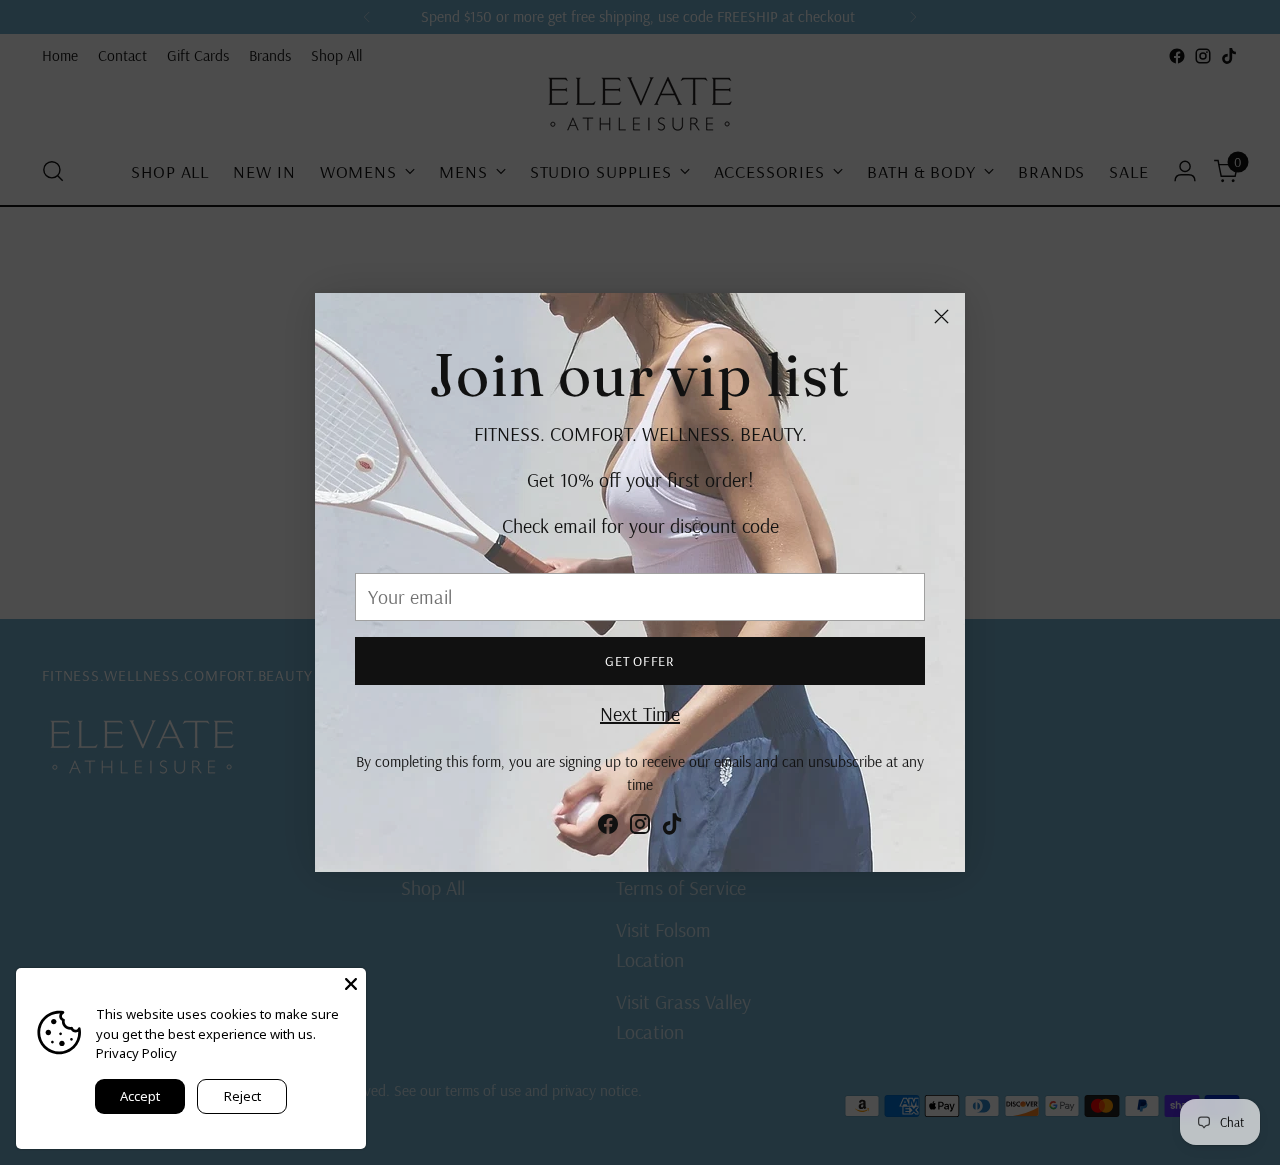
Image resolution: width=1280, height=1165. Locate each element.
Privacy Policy (136, 1053)
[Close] (941, 316)
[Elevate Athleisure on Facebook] (608, 828)
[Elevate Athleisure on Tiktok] (672, 828)
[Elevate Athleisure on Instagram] (640, 828)
